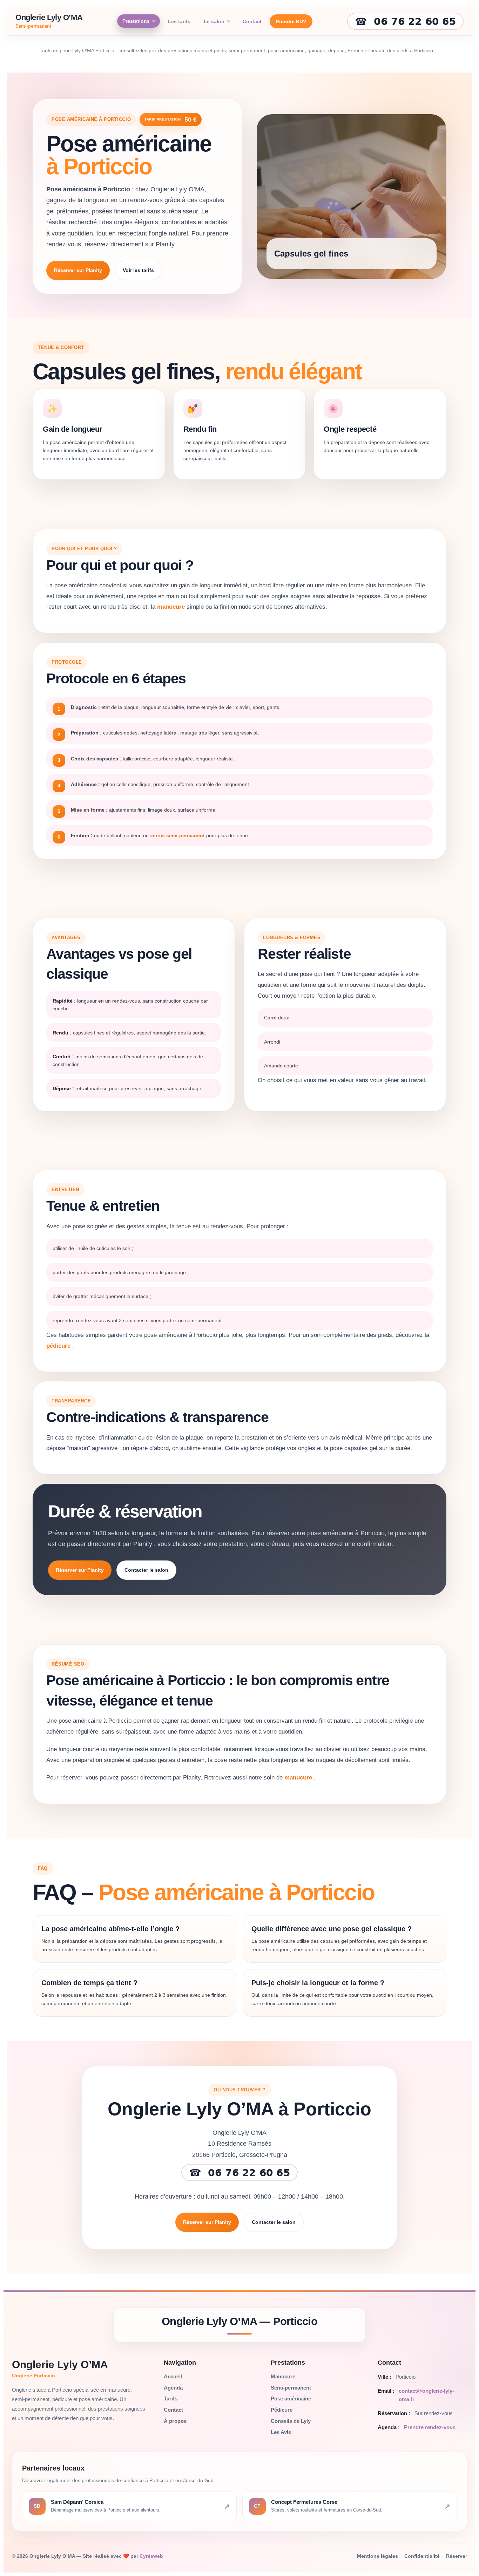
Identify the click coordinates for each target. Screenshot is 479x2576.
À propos (175, 2421)
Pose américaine (291, 2399)
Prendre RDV (291, 21)
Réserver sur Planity (78, 270)
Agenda (173, 2388)
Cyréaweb (151, 2556)
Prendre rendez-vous (430, 2427)
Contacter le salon (146, 1570)
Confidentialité (422, 2556)
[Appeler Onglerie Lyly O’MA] (405, 21)
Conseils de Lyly (291, 2421)
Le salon (214, 21)
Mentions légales (377, 2556)
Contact (252, 21)
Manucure (283, 2376)
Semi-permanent (291, 2388)
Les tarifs (179, 21)
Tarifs (171, 2399)
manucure (172, 607)
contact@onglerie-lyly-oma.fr (426, 2395)
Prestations (136, 21)
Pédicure (282, 2410)
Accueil (173, 2376)
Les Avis (281, 2432)
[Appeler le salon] (239, 2172)
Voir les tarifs (138, 270)
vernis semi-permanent (178, 835)
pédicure (59, 1346)
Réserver (457, 2556)
